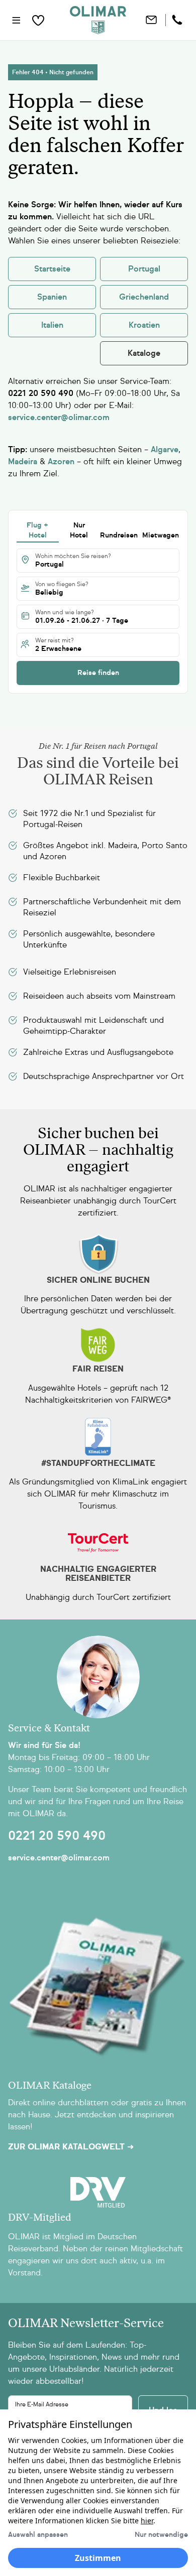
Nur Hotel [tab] (79, 530)
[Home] (98, 20)
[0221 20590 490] (178, 20)
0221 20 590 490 (57, 1836)
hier (147, 2521)
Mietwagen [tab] (161, 535)
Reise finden (98, 673)
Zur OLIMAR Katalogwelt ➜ (71, 2147)
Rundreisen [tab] (119, 535)
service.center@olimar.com (59, 1858)
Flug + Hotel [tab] (37, 530)
